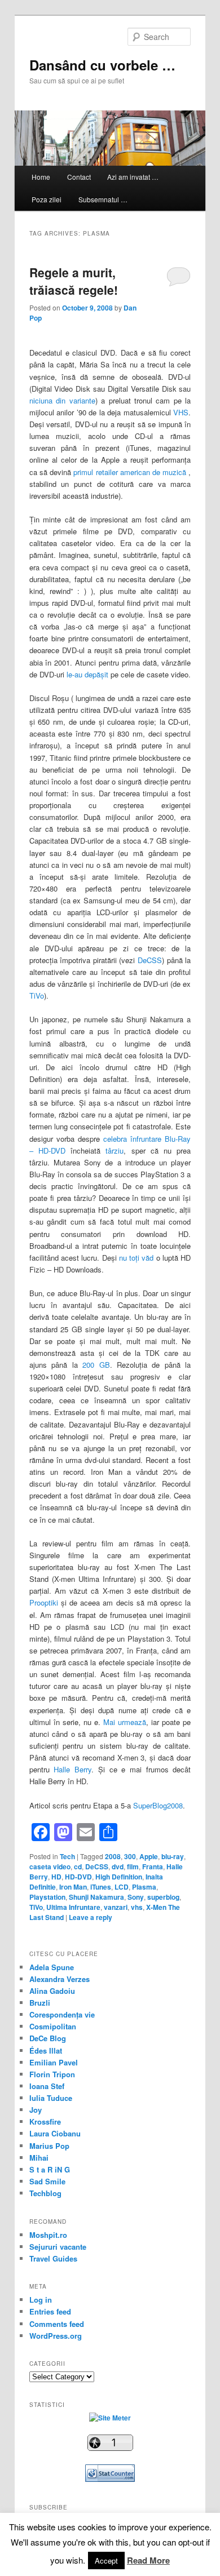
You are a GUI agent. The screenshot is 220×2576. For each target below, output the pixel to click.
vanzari (116, 1907)
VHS (181, 412)
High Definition (119, 1877)
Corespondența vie (62, 2014)
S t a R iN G (50, 2169)
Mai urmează (125, 1722)
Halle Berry (72, 1769)
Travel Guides (53, 2258)
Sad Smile (47, 2181)
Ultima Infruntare (73, 1907)
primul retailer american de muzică (130, 472)
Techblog (45, 2193)
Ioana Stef (47, 2086)
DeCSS (150, 960)
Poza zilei (47, 199)
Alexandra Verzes (60, 1979)
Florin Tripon (52, 2074)
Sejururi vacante (58, 2247)
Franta (153, 1866)
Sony (136, 1897)
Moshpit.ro (48, 2235)
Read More (148, 2560)
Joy (36, 2110)
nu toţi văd (137, 1258)
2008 (113, 1856)
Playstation (47, 1897)
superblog (163, 1897)
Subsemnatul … (103, 199)
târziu (115, 1150)
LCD (122, 1887)
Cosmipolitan (53, 2026)
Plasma (144, 1887)
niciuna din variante (62, 400)
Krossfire (45, 2121)
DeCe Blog (48, 2038)
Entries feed (50, 2311)
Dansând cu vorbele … (102, 65)
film (133, 1866)
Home (41, 177)
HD (56, 1877)
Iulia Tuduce (51, 2098)
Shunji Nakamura (96, 1897)
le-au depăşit (87, 674)
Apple (149, 1856)
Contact (79, 177)
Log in (41, 2300)
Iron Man (73, 1887)
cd (78, 1866)
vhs (137, 1907)
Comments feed (57, 2324)
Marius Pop (49, 2146)
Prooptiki (44, 1602)
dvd (118, 1866)
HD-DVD (78, 1877)
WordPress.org (56, 2336)
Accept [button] (106, 2561)
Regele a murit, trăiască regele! (74, 281)
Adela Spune (52, 1967)
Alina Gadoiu (52, 1991)
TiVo (37, 996)
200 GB (96, 1365)
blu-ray (173, 1856)
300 (130, 1856)
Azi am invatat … (133, 177)
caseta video (50, 1866)
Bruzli (40, 2003)
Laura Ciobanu (55, 2133)
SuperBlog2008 (158, 1805)
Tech (67, 1856)
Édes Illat (46, 2050)
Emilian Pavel (54, 2062)
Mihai (39, 2158)
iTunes (101, 1887)
